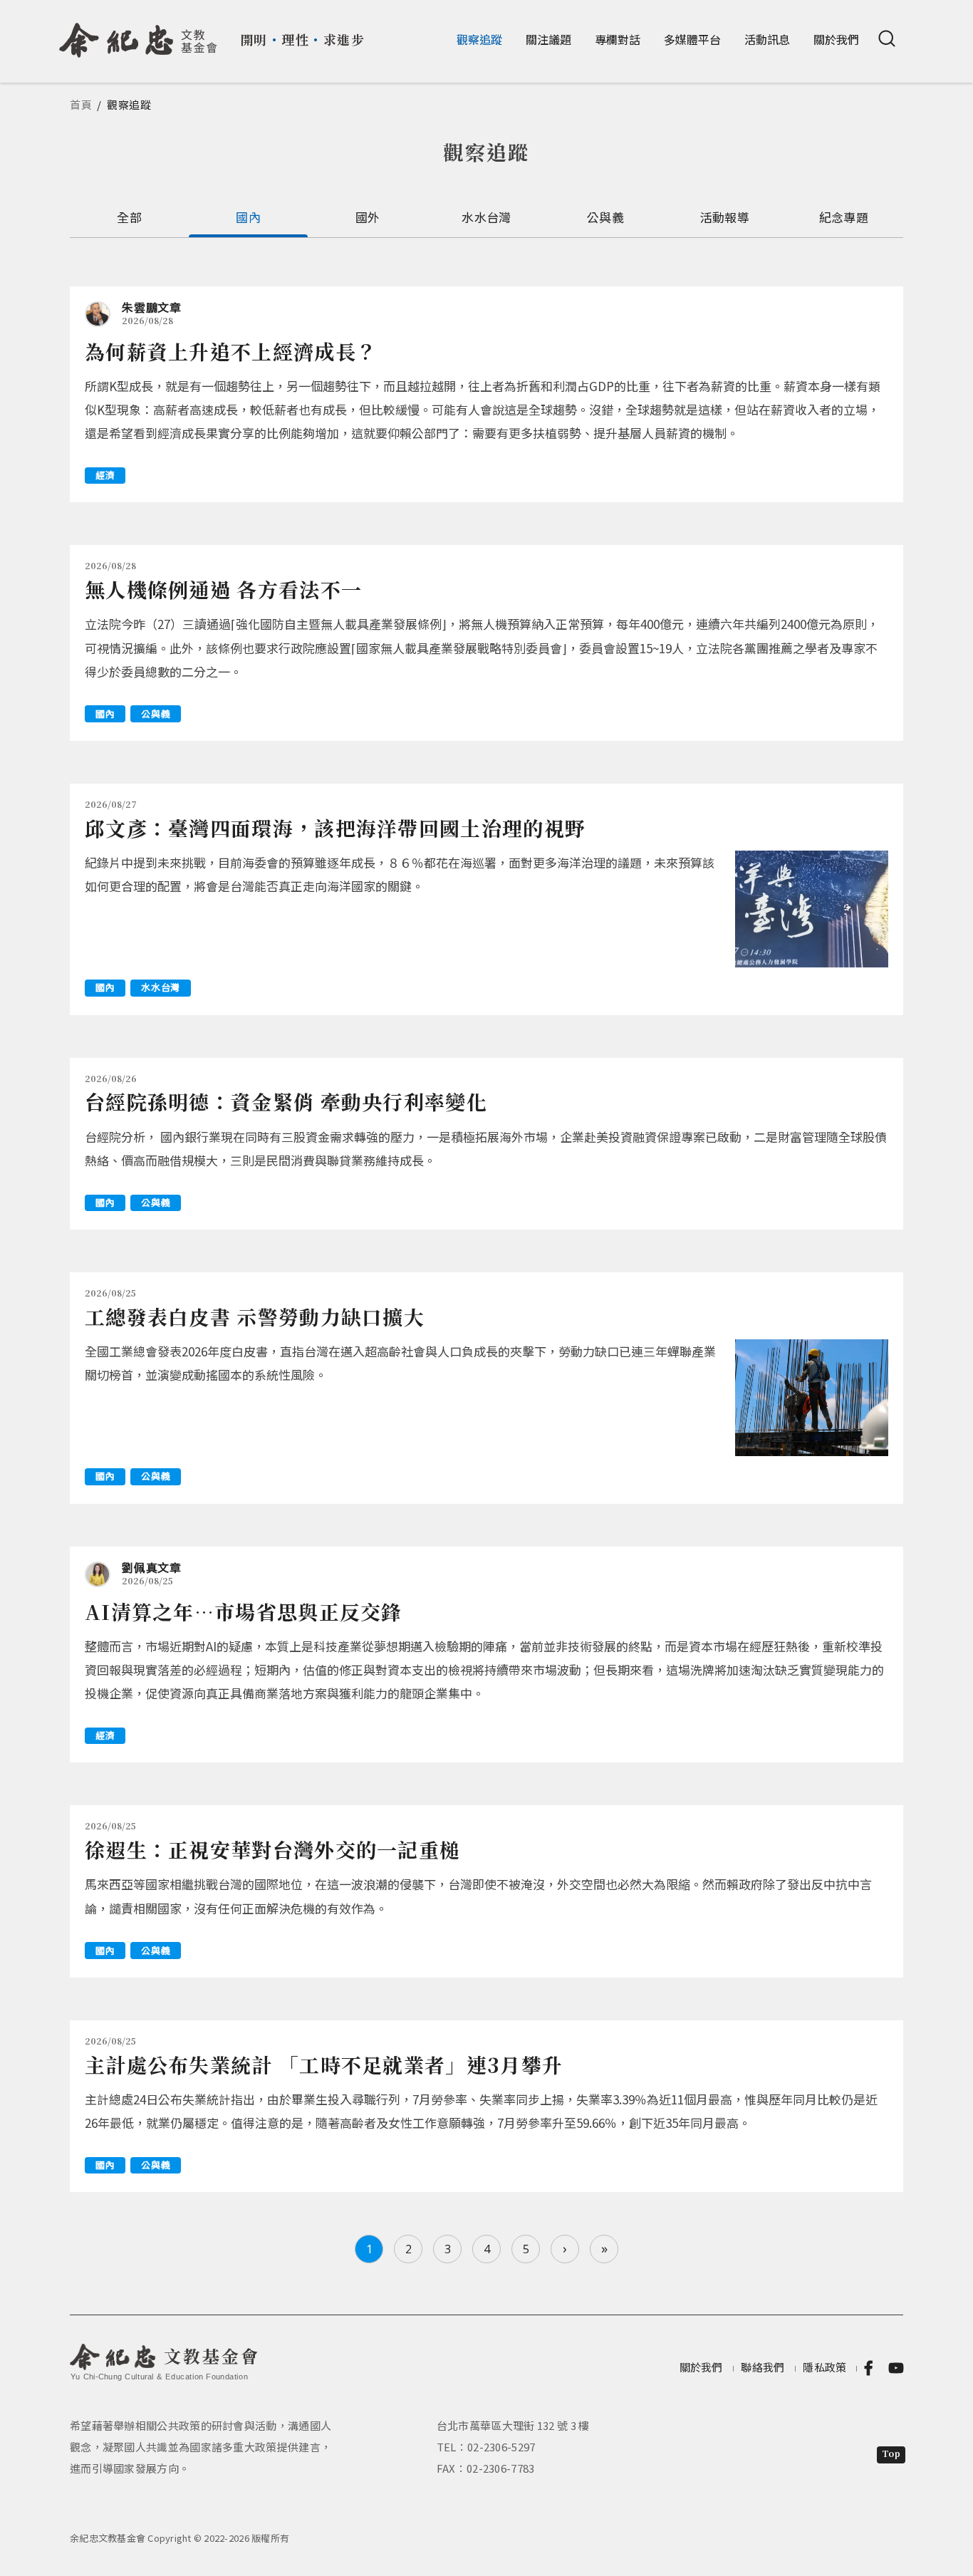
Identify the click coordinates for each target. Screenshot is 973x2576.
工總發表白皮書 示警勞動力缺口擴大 (255, 1316)
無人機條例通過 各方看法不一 (223, 589)
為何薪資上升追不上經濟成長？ (231, 351)
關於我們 (836, 39)
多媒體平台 (692, 39)
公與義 (605, 217)
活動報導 (725, 217)
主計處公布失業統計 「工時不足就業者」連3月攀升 (324, 2065)
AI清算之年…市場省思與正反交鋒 (244, 1611)
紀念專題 (844, 217)
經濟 (105, 475)
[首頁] (139, 35)
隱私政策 (824, 2367)
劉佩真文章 (152, 1567)
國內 (248, 217)
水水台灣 (486, 217)
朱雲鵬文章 (152, 307)
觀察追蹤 (479, 39)
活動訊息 (767, 39)
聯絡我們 (763, 2367)
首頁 (81, 104)
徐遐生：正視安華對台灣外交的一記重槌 (272, 1849)
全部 (129, 217)
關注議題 (548, 39)
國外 (368, 217)
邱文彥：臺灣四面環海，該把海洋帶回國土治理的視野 (335, 828)
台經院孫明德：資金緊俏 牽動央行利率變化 (286, 1101)
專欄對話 (618, 39)
